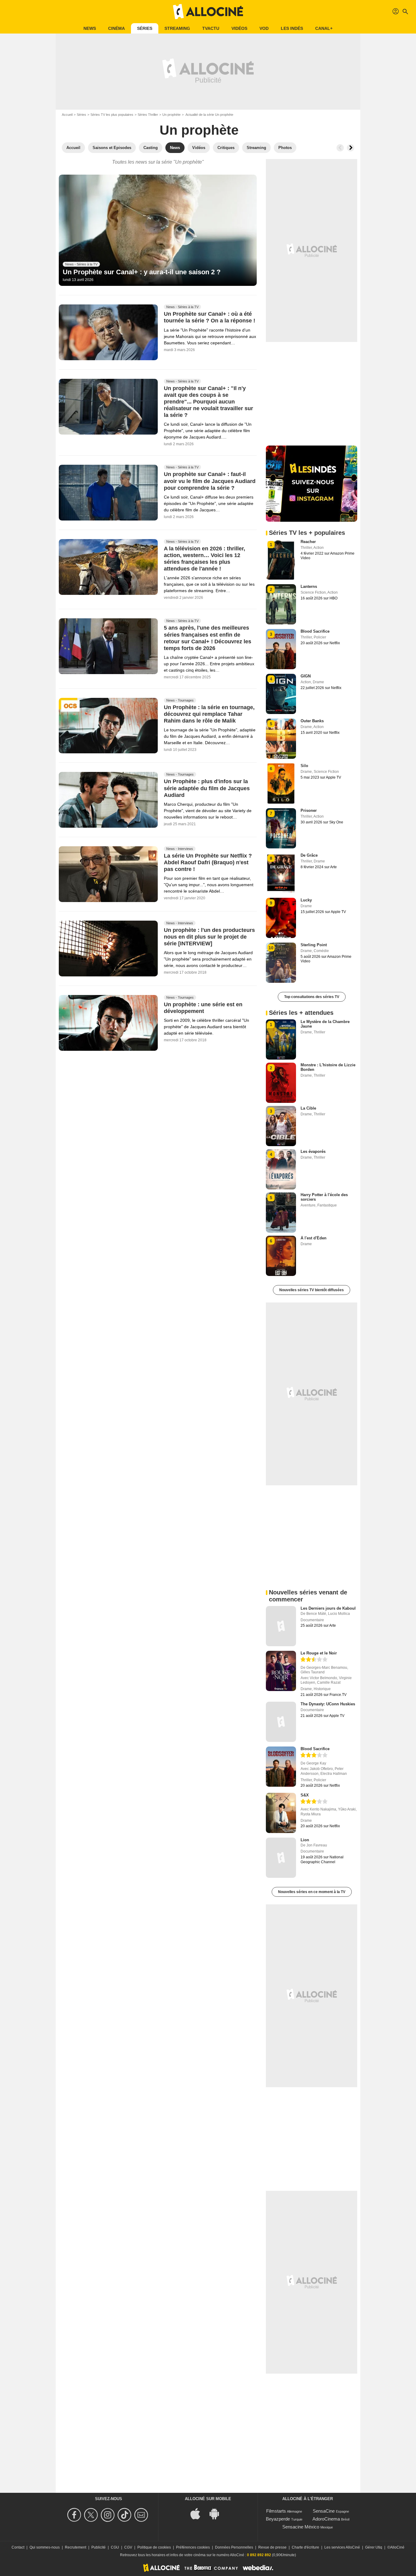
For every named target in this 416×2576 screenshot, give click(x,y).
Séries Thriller (148, 115)
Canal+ (324, 28)
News (90, 28)
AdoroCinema (326, 2519)
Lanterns (309, 586)
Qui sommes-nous (45, 2547)
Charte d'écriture (305, 2547)
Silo (304, 766)
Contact (18, 2547)
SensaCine (324, 2511)
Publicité (99, 2547)
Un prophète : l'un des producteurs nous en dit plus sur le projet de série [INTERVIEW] (209, 937)
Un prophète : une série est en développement (203, 1008)
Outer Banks (312, 721)
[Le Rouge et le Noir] (281, 1671)
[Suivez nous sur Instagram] (109, 2515)
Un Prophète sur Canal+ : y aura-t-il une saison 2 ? (142, 272)
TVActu (211, 28)
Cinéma (116, 28)
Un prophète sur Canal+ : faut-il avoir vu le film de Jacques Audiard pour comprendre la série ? (210, 481)
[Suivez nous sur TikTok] (125, 2515)
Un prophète (171, 115)
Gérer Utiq (374, 2547)
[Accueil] (208, 12)
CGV (128, 2547)
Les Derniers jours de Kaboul (328, 1608)
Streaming (177, 28)
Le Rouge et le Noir (319, 1653)
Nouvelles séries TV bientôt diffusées (312, 1290)
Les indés (292, 28)
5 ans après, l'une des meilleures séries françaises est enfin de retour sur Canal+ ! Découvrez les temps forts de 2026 (208, 638)
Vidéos (239, 28)
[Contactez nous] (142, 2515)
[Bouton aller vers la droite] (351, 148)
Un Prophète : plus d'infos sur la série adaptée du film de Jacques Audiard (207, 788)
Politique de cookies (154, 2547)
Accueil (67, 115)
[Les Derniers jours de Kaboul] (281, 1626)
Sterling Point (314, 945)
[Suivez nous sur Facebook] (75, 2515)
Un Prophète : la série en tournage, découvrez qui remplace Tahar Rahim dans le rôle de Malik (209, 714)
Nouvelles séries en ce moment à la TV (312, 1892)
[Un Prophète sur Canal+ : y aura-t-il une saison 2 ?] (158, 230)
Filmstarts (276, 2511)
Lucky (306, 900)
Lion (305, 1840)
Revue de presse (272, 2547)
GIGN (306, 676)
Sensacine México (301, 2527)
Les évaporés (313, 1151)
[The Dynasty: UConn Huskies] (281, 1722)
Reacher (308, 542)
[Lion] (281, 1858)
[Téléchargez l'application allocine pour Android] (217, 2513)
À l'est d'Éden (314, 1238)
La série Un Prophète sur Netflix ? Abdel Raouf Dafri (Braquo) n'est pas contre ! (208, 863)
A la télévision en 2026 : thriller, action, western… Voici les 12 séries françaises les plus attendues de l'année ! (204, 559)
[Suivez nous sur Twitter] (92, 2515)
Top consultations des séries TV (312, 997)
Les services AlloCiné (342, 2547)
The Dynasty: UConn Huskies (328, 1704)
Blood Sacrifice (315, 631)
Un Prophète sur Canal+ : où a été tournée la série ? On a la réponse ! (210, 318)
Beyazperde (278, 2519)
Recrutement (76, 2547)
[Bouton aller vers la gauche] (340, 148)
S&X (305, 1795)
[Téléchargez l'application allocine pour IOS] (199, 2513)
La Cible (308, 1108)
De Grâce (309, 855)
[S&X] (281, 1813)
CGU (115, 2547)
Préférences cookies (193, 2547)
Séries (145, 28)
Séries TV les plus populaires (112, 115)
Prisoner (309, 810)
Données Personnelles (234, 2547)
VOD (264, 28)
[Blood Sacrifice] (281, 1767)
